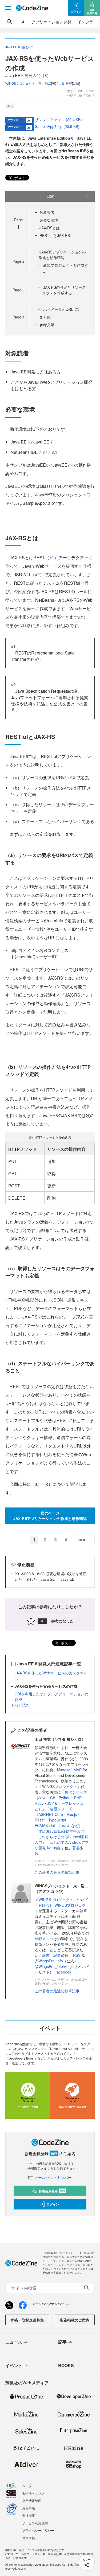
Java (10, 106)
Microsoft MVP (69, 1770)
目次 (50, 196)
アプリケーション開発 (51, 22)
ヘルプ (27, 2486)
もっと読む (20, 1705)
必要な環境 (49, 220)
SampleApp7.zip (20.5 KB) (57, 126)
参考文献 (47, 325)
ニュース (14, 2342)
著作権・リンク (33, 2493)
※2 (37, 574)
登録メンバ (44, 1939)
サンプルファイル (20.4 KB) (58, 119)
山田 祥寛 (65, 83)
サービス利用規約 (35, 2523)
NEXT (83, 1540)
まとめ (45, 317)
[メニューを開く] (8, 8)
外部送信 (29, 2538)
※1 (52, 557)
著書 (46, 1955)
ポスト (19, 178)
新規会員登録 (52, 2191)
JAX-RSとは (50, 228)
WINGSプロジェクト (60, 1786)
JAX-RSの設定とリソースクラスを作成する (64, 290)
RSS (77, 1955)
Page (19, 261)
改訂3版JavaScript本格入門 (61, 1831)
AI (24, 22)
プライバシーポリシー (38, 2530)
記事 (57, 1955)
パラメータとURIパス (61, 309)
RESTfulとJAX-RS (55, 235)
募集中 (63, 1944)
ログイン (53, 2204)
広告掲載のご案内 (75, 2320)
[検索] (10, 22)
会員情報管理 (32, 2500)
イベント (14, 2365)
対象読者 (47, 212)
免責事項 (29, 2508)
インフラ (85, 22)
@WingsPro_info (49, 1961)
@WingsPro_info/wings (54, 1966)
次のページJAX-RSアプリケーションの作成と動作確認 (50, 1516)
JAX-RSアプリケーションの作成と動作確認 (62, 255)
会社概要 (29, 2515)
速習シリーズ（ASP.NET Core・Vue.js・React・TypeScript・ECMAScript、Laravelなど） (59, 1817)
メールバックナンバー (53, 2177)
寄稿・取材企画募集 (27, 2320)
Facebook (63, 1972)
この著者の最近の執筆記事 (57, 1872)
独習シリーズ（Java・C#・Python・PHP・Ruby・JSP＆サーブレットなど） (61, 1800)
